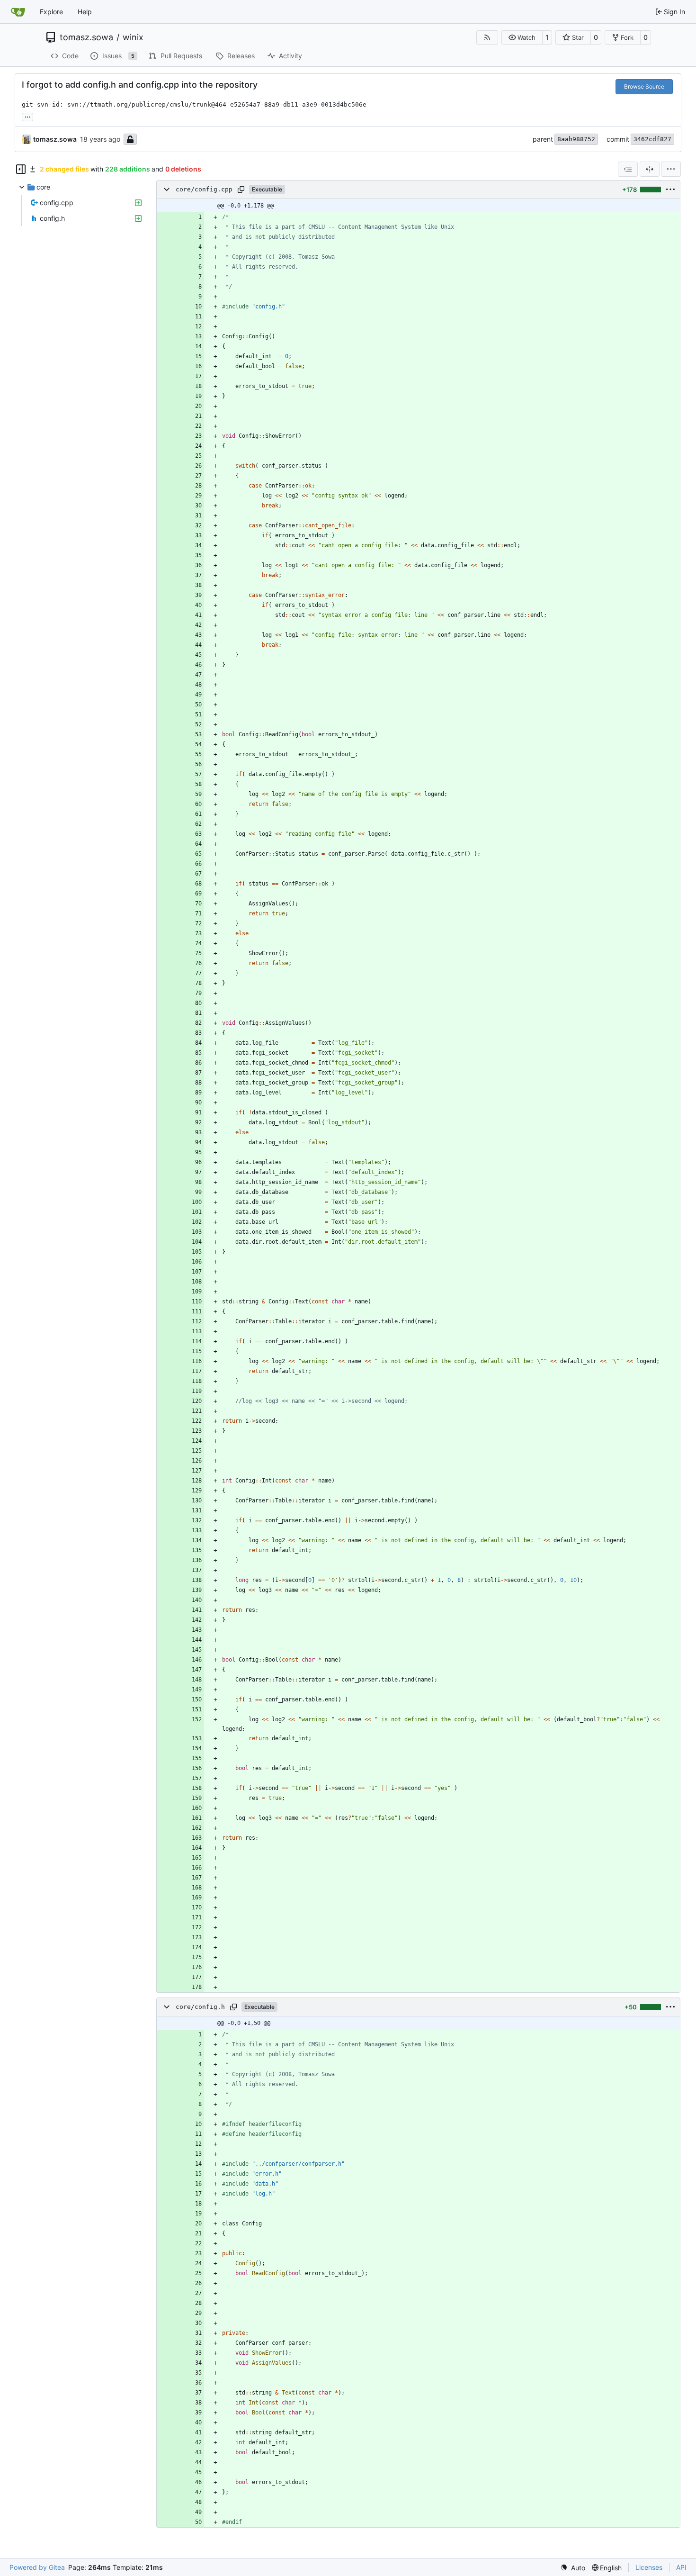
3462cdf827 (652, 139)
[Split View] (650, 169)
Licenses (649, 2567)
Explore (51, 12)
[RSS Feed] (487, 37)
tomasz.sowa (86, 37)
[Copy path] (241, 190)
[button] (522, 37)
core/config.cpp (204, 189)
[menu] (671, 169)
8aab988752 (576, 139)
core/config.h (200, 2007)
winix (133, 37)
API (681, 2567)
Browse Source (644, 86)
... (27, 116)
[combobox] (628, 169)
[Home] (18, 12)
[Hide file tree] (21, 169)
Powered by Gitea (37, 2567)
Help (85, 12)
